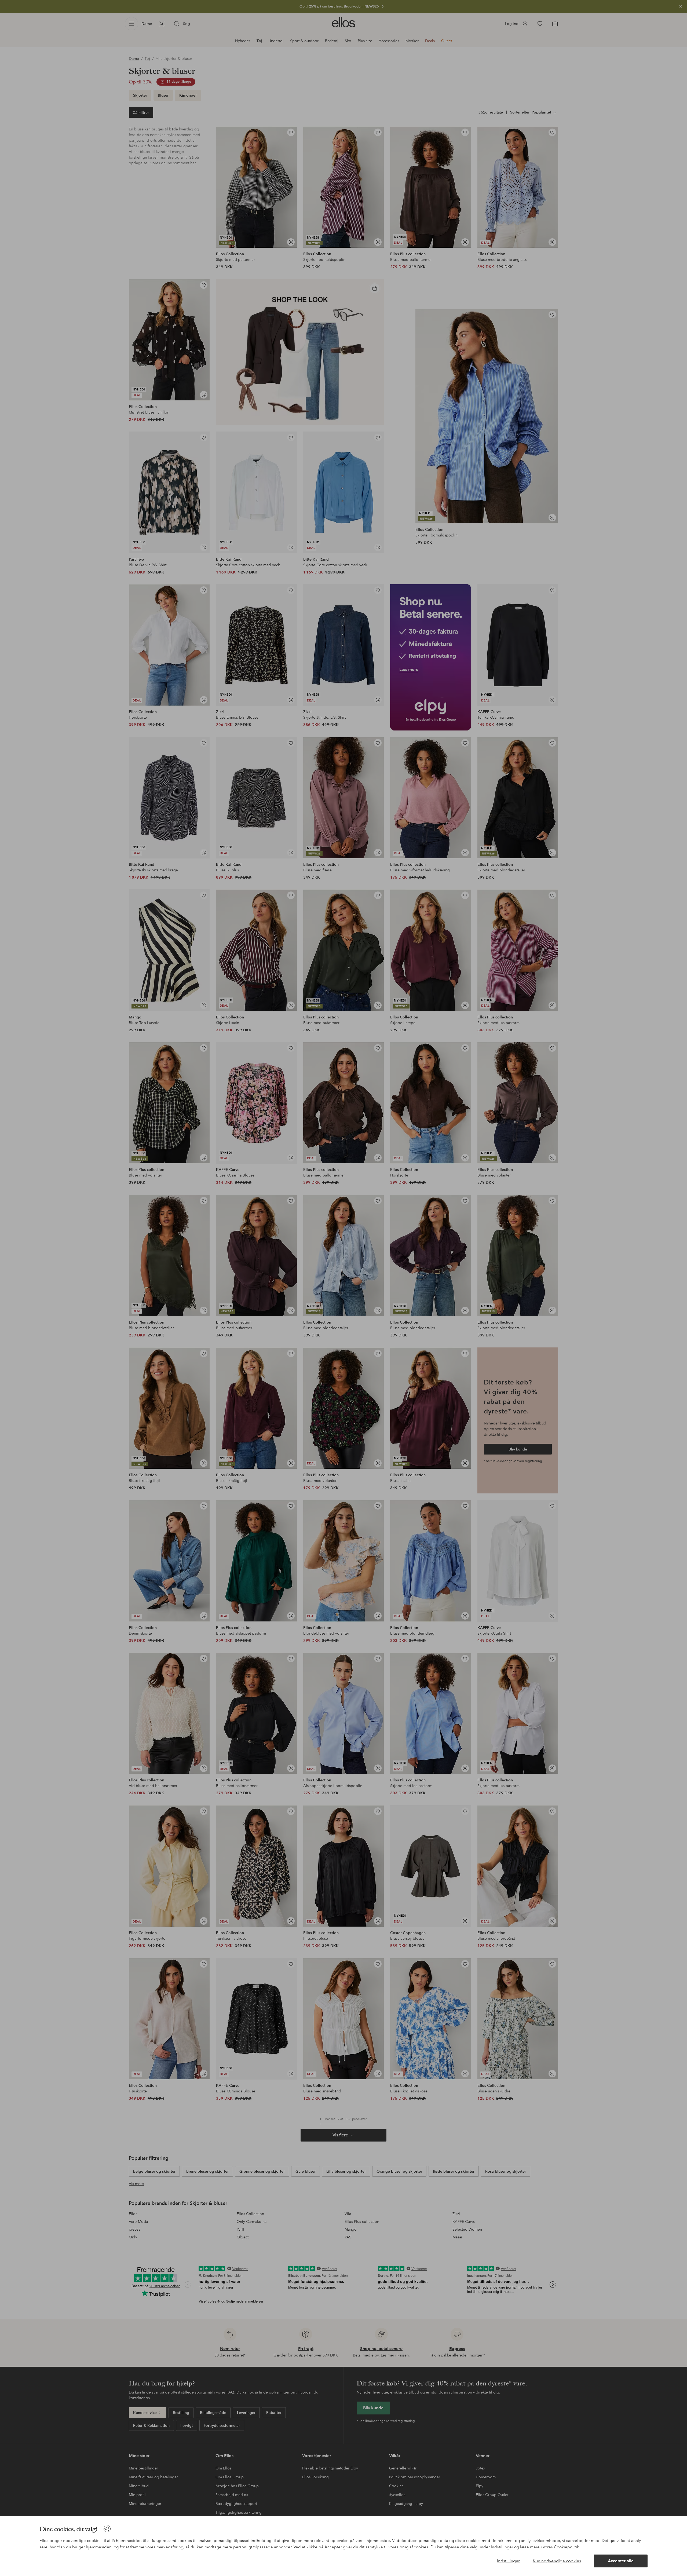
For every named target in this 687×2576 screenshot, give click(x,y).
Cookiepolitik (567, 2547)
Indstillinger (508, 2561)
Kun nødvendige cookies (557, 2561)
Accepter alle (621, 2561)
